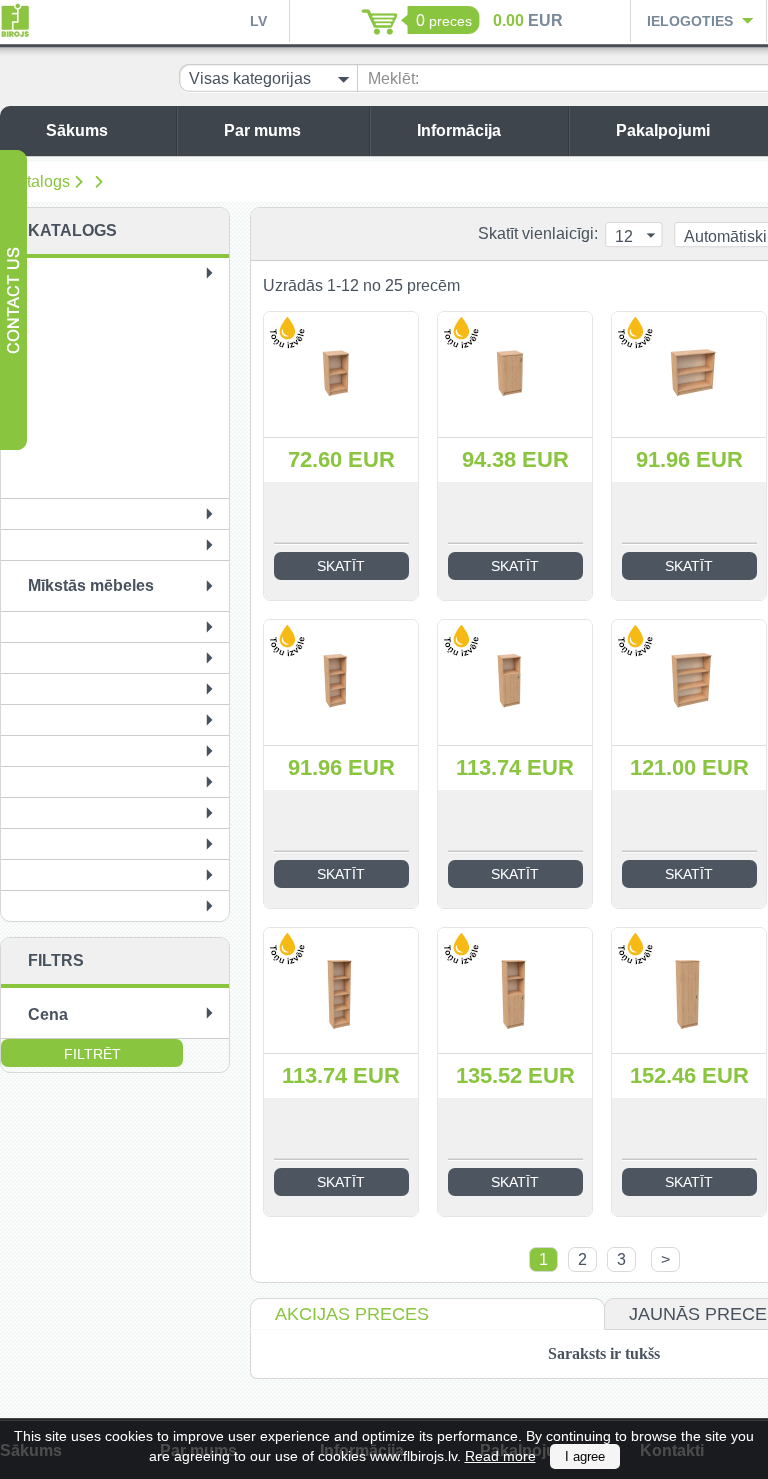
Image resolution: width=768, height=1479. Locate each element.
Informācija (459, 130)
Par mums (262, 130)
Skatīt (341, 566)
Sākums (77, 130)
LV (258, 21)
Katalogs (38, 181)
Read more (500, 1456)
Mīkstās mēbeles (91, 585)
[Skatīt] (341, 374)
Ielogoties (690, 21)
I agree (585, 1456)
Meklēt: (393, 78)
